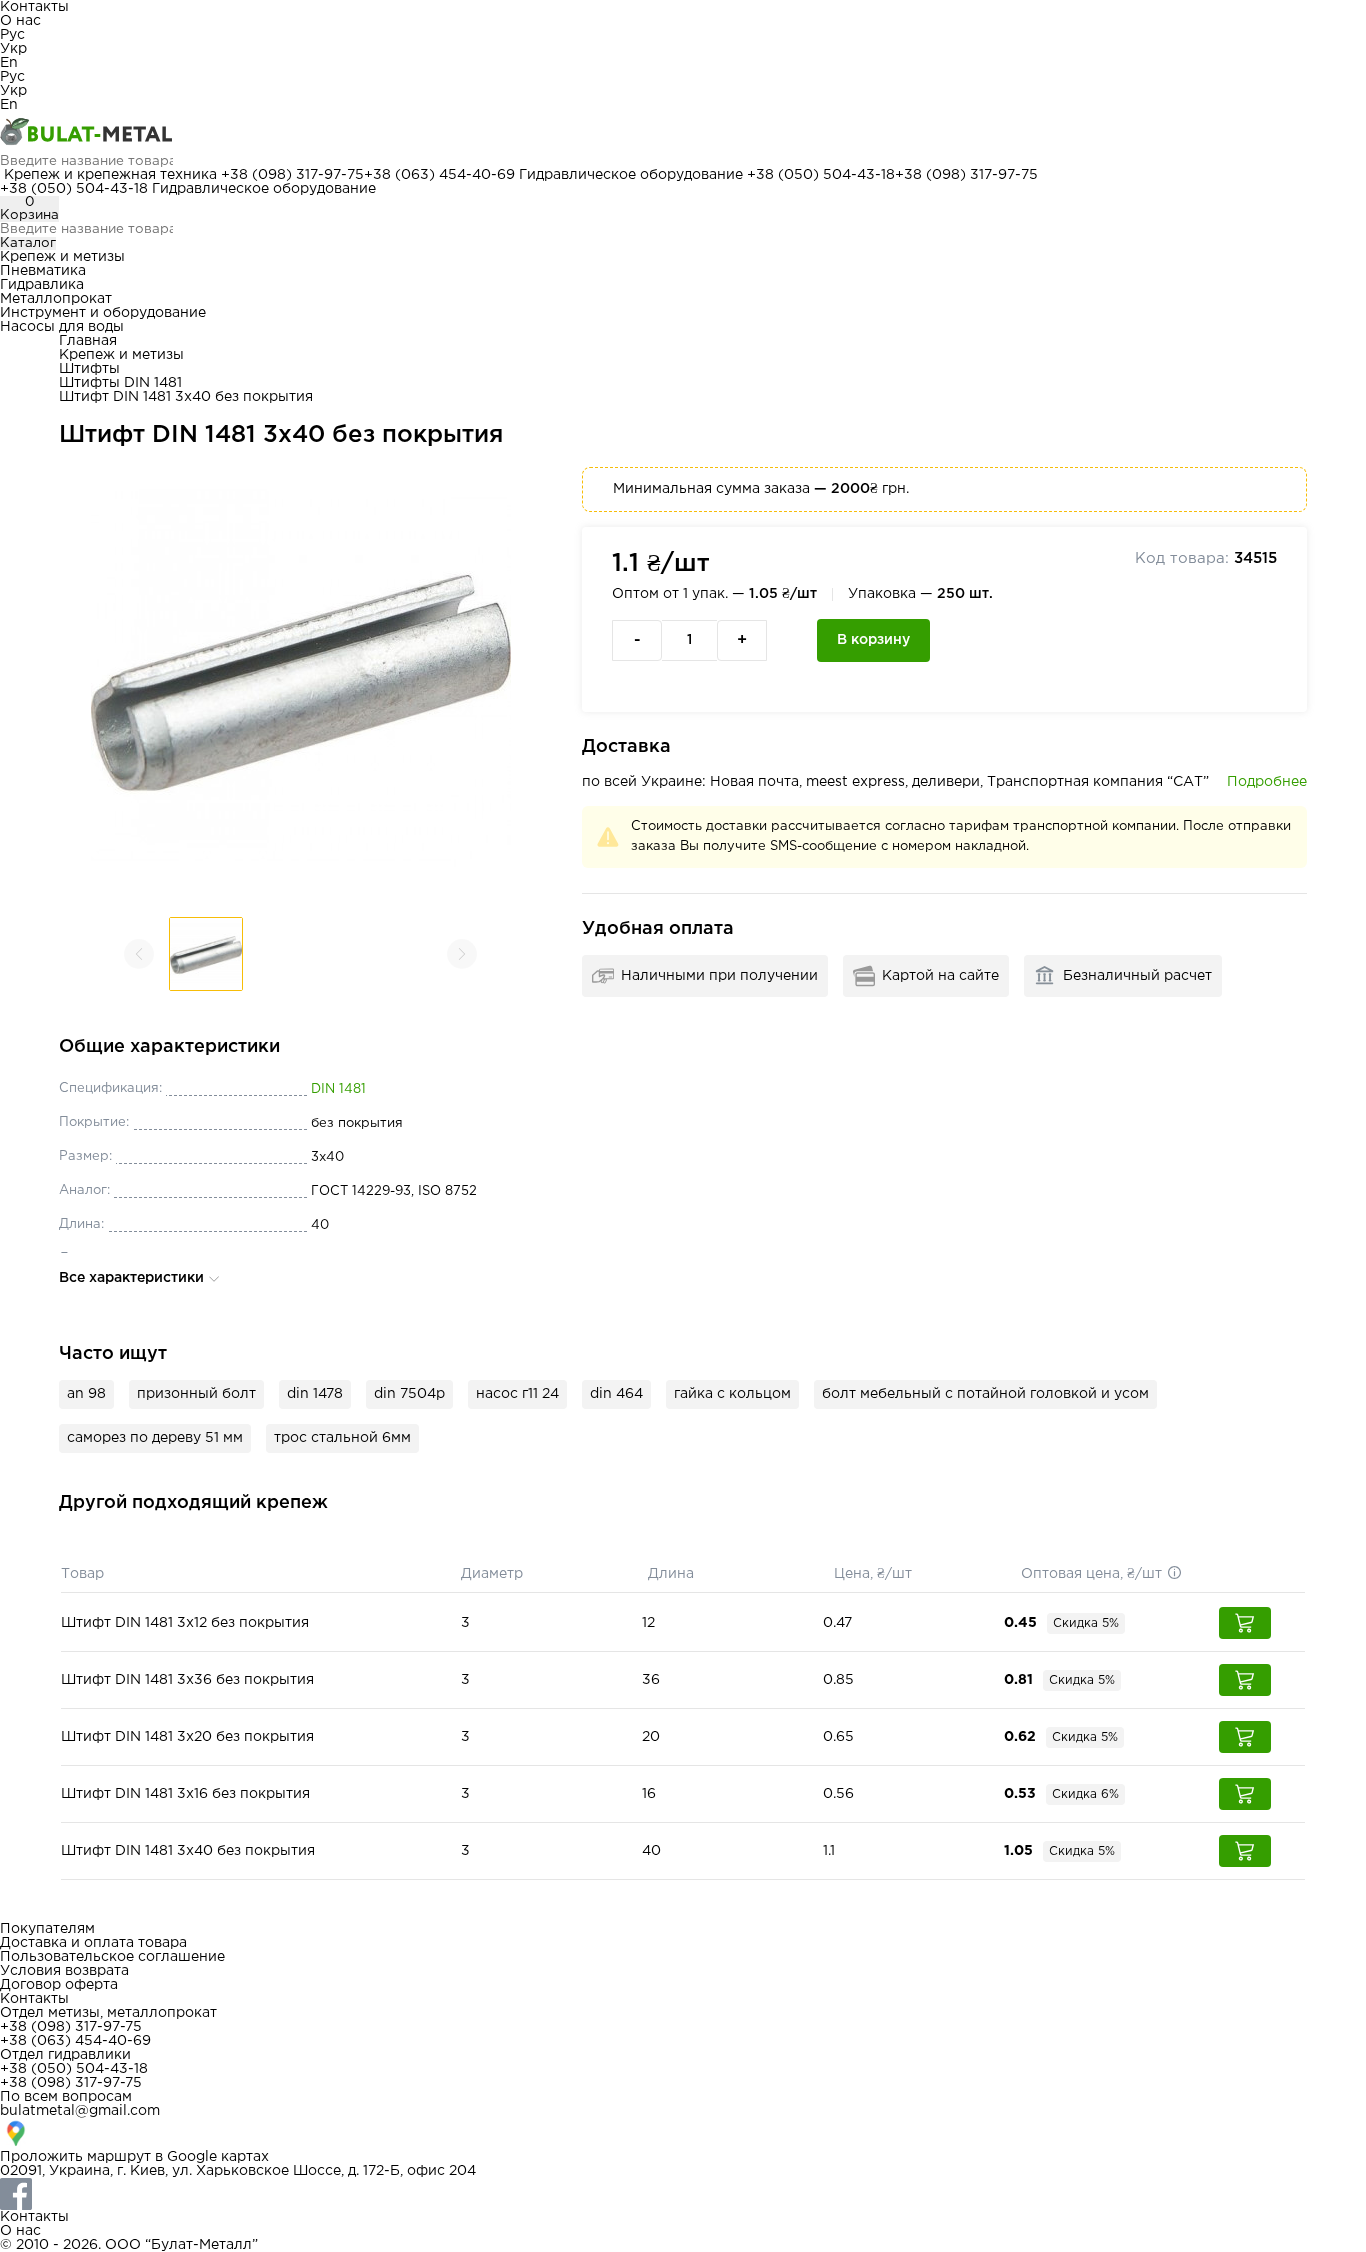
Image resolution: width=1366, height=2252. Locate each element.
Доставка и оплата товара (93, 1943)
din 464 (616, 1394)
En (9, 63)
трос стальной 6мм (342, 1438)
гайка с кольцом (732, 1394)
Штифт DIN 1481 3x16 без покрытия (185, 1794)
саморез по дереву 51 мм (155, 1438)
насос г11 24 (517, 1394)
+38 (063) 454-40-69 (439, 175)
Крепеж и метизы (62, 257)
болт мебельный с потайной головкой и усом (985, 1394)
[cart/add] (1245, 1623)
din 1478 (315, 1394)
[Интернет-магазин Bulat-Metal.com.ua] (683, 133)
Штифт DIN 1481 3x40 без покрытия (188, 1851)
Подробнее (1267, 782)
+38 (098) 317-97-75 (292, 175)
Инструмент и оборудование (103, 313)
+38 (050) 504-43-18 (821, 175)
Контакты (34, 7)
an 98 (86, 1394)
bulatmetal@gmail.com (80, 2111)
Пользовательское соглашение (112, 1957)
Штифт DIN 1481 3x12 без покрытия (185, 1623)
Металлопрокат (56, 299)
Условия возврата (64, 1971)
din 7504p (409, 1394)
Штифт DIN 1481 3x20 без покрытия (187, 1737)
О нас (20, 21)
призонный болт (196, 1394)
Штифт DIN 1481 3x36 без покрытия (187, 1680)
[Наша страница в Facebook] (683, 2194)
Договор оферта (59, 1985)
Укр (13, 49)
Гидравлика (42, 285)
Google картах (218, 2157)
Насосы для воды (62, 327)
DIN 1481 (338, 1089)
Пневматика (43, 271)
